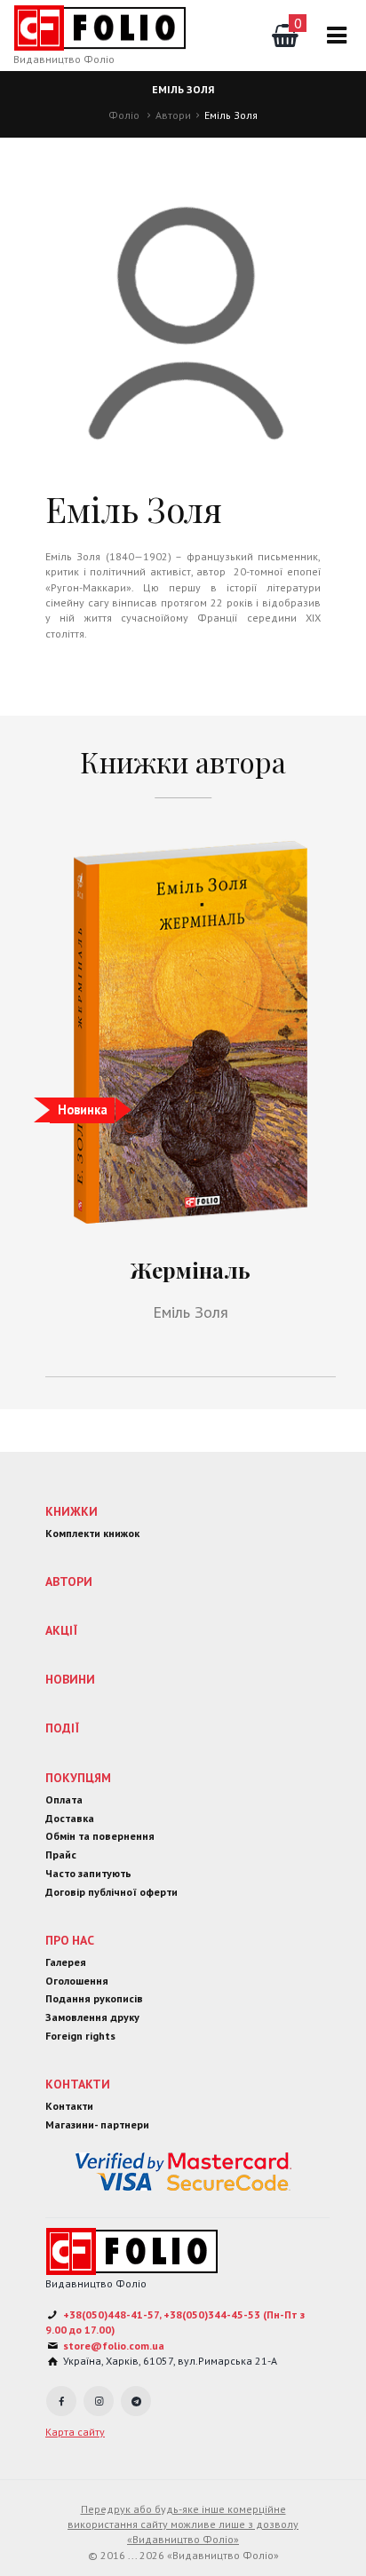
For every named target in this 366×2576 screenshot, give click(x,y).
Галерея (66, 1962)
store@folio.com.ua (114, 2346)
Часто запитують (88, 1873)
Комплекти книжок (92, 1533)
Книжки (72, 1511)
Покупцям (78, 1778)
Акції (61, 1630)
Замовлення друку (92, 2017)
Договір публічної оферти (111, 1892)
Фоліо (124, 115)
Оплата (64, 1799)
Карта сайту (75, 2432)
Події (62, 1728)
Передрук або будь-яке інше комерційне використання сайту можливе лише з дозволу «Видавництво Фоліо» (183, 2524)
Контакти (78, 2084)
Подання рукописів (94, 1998)
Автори (173, 115)
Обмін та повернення (100, 1836)
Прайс (61, 1855)
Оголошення (77, 1981)
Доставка (70, 1818)
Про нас (70, 1940)
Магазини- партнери (97, 2124)
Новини (70, 1679)
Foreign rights (80, 2036)
